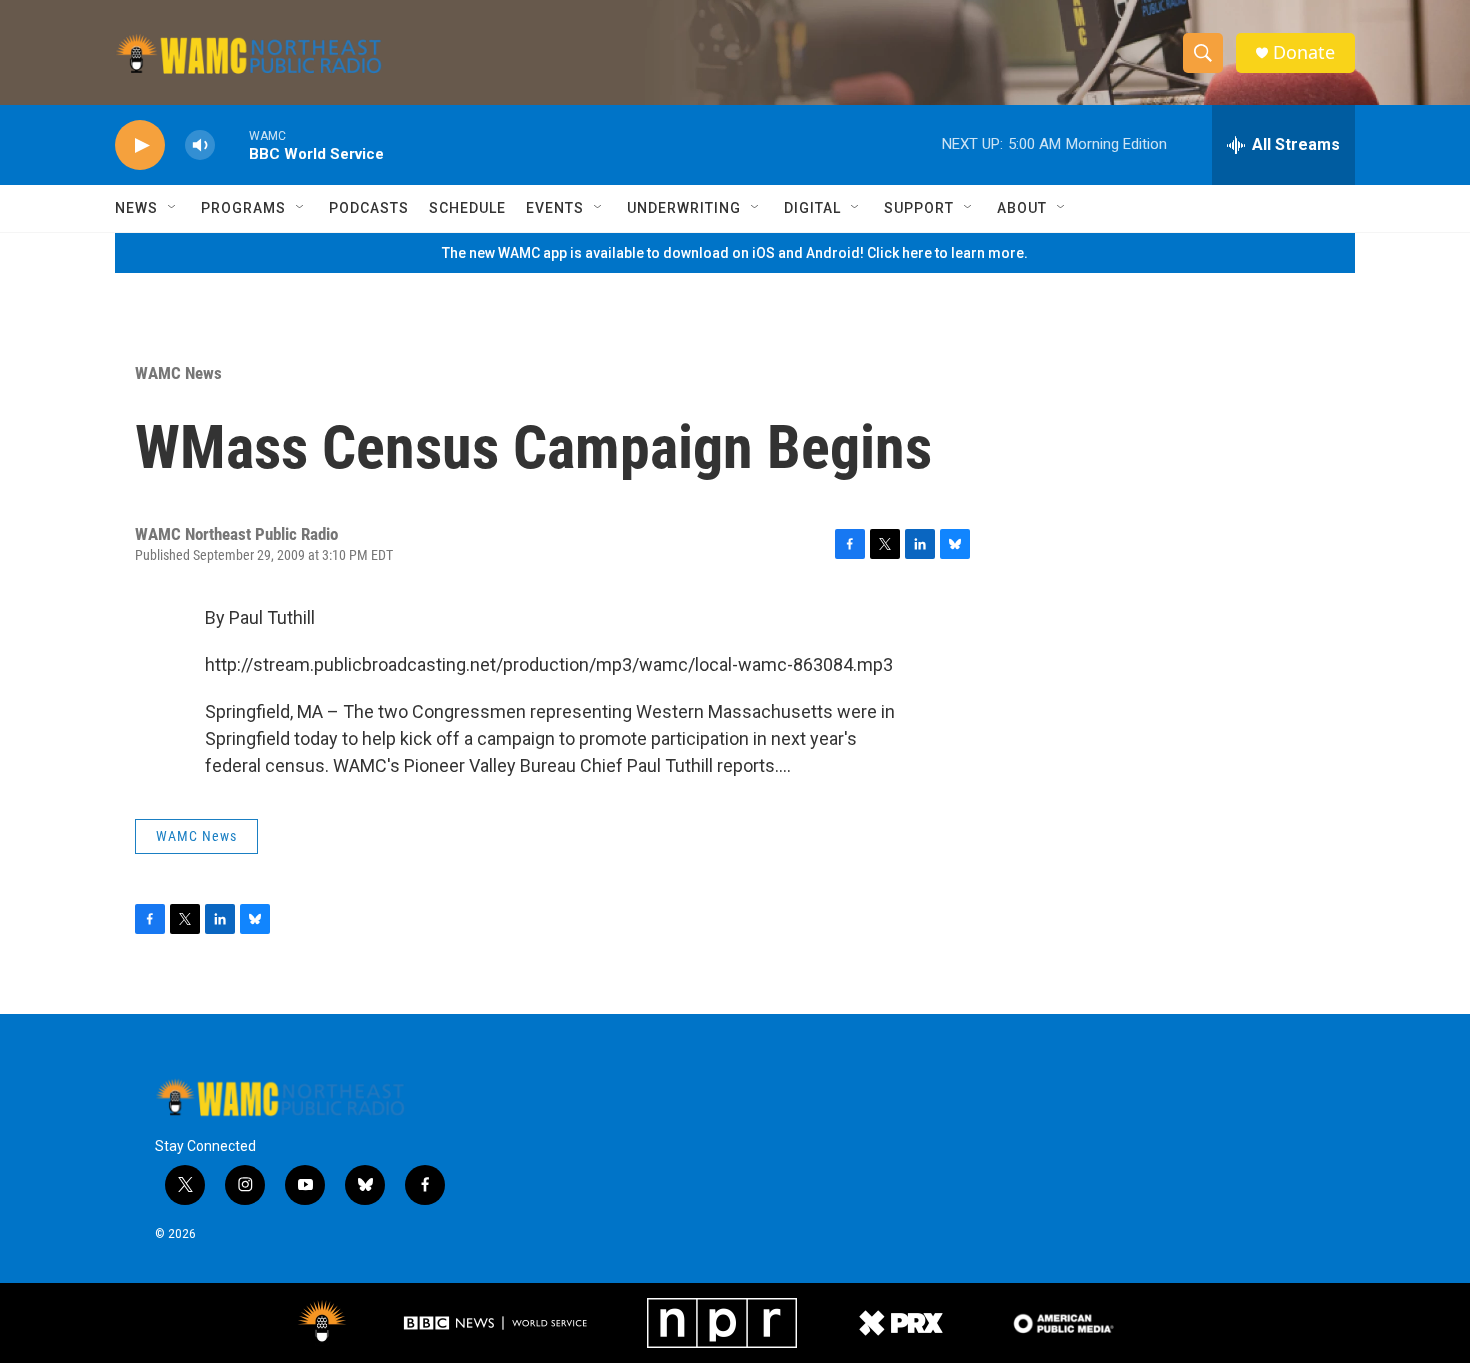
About (1022, 208)
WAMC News (178, 373)
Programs (243, 208)
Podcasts (369, 208)
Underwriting (684, 208)
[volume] (200, 145)
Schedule (467, 208)
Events (555, 208)
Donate (1304, 52)
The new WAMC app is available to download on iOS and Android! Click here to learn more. (735, 253)
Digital (812, 208)
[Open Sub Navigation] (173, 208)
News (136, 208)
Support (919, 208)
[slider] (232, 144)
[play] (140, 145)
